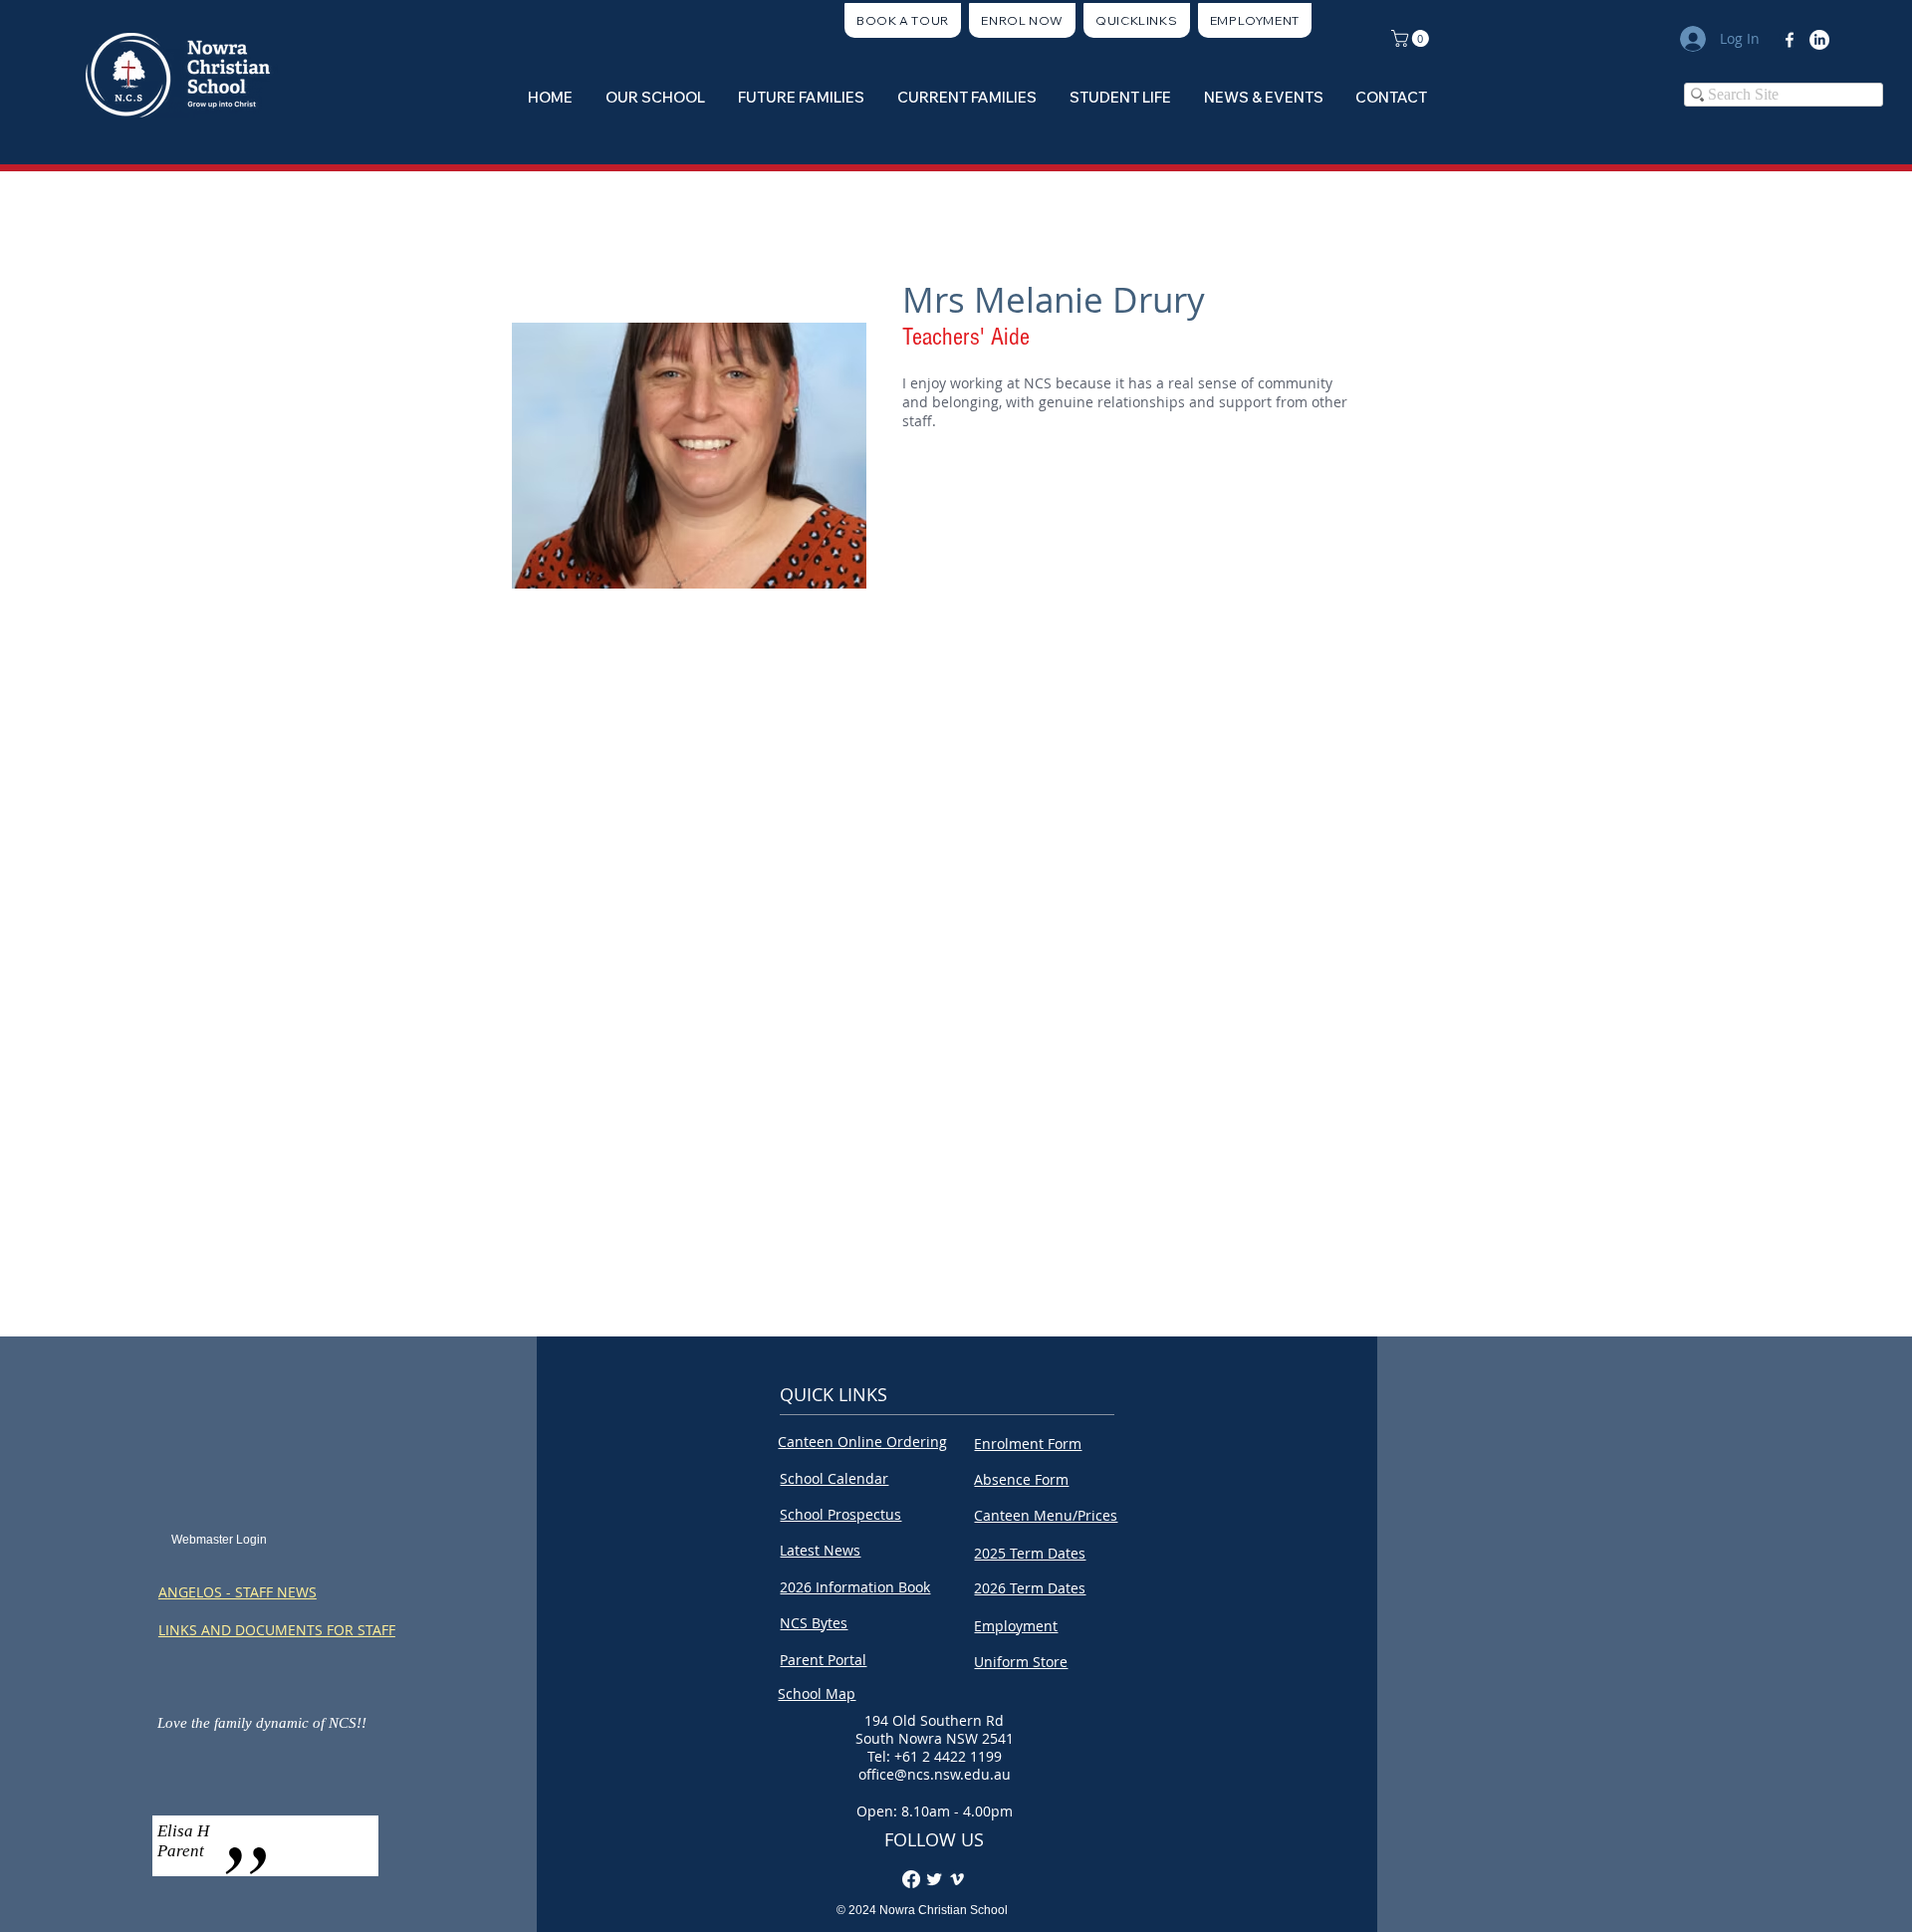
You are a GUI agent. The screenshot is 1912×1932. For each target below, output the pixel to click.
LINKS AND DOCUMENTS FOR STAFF (277, 1630)
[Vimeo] (957, 1879)
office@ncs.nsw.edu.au (935, 1774)
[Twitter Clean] (934, 1879)
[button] (1137, 20)
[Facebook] (1790, 40)
